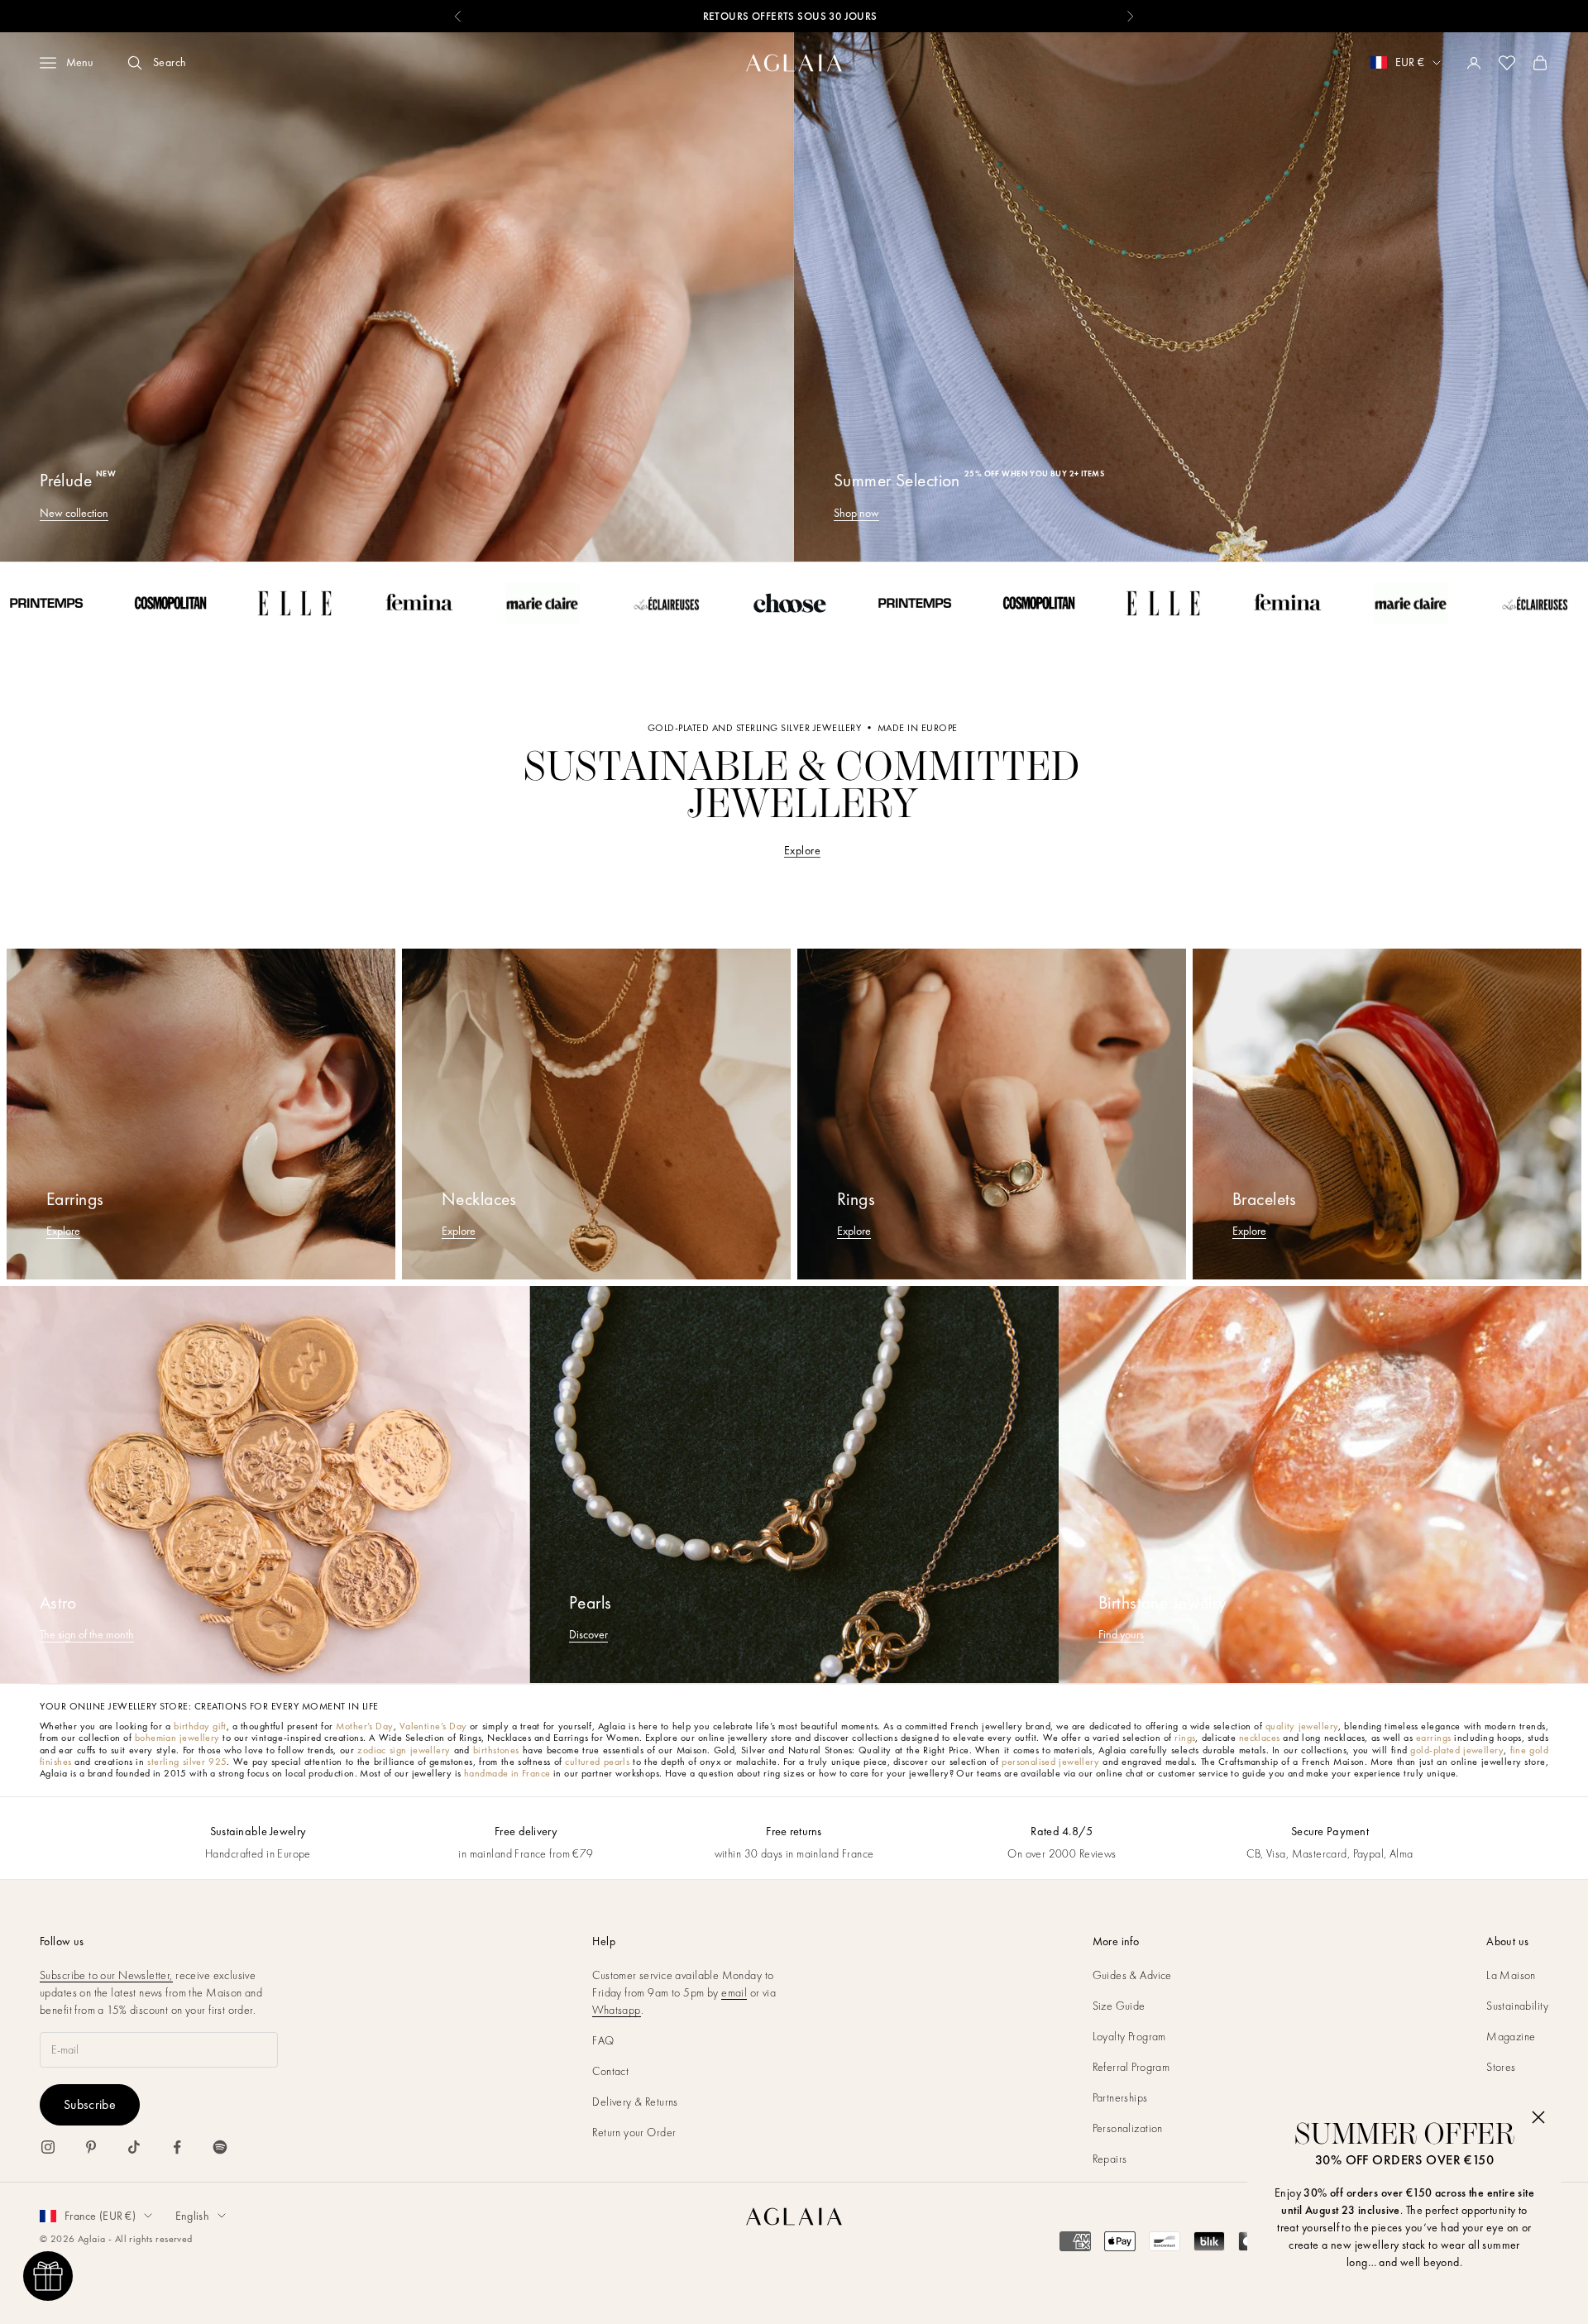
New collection (74, 513)
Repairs (1110, 2159)
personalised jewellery (1050, 1762)
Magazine (1511, 2036)
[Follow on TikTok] (134, 2147)
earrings (1433, 1738)
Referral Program (1131, 2067)
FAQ (603, 2040)
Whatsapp (616, 2010)
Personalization (1128, 2128)
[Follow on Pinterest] (91, 2147)
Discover (588, 1634)
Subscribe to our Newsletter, (106, 1975)
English (192, 2216)
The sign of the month (87, 1634)
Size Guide (1119, 2006)
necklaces (1260, 1738)
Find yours (1121, 1634)
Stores (1501, 2067)
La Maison (1511, 1975)
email (734, 1992)
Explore (802, 850)
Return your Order (634, 2132)
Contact (610, 2071)
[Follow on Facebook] (177, 2147)
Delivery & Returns (635, 2102)
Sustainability (1517, 2006)
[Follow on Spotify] (220, 2147)
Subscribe (90, 2104)
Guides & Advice (1132, 1975)
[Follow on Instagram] (48, 2147)
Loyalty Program (1129, 2036)
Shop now (856, 513)
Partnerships (1120, 2097)
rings (1185, 1738)
